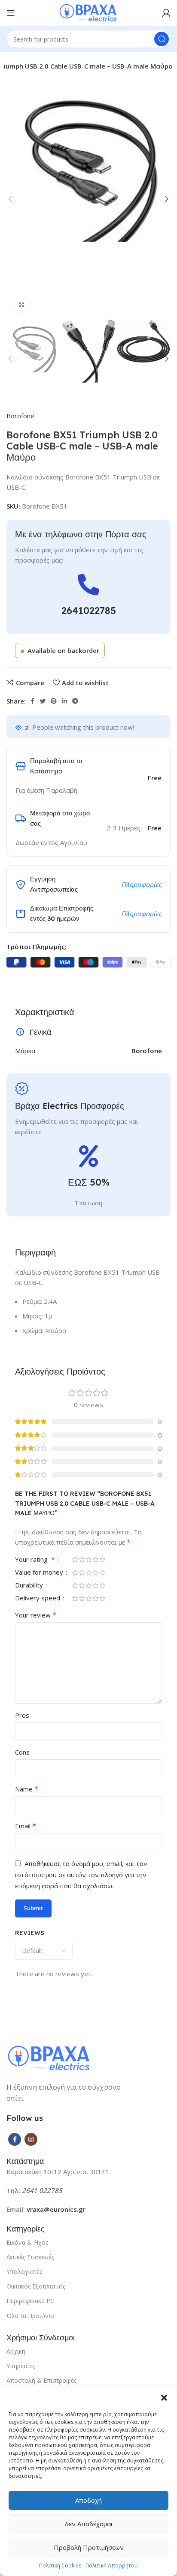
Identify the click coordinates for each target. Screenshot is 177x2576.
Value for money (40, 1573)
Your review (36, 1615)
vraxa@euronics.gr (56, 2209)
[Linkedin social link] (64, 701)
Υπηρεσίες (21, 2366)
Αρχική (16, 2351)
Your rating (35, 1560)
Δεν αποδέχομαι (89, 2524)
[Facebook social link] (32, 701)
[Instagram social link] (31, 2139)
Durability (30, 1586)
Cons (22, 1752)
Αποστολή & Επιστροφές (41, 2380)
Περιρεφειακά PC (30, 2301)
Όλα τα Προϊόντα (31, 2316)
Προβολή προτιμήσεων (89, 2547)
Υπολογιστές (24, 2272)
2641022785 (89, 611)
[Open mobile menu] (11, 13)
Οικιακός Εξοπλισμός (36, 2286)
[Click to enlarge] (21, 305)
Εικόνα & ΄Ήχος (27, 2242)
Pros (22, 1715)
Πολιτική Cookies (60, 2566)
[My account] (166, 13)
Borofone (20, 416)
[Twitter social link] (43, 701)
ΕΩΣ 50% (89, 1182)
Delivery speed (38, 1598)
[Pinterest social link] (54, 701)
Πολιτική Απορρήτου (112, 2566)
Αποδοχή (88, 2500)
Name (27, 1789)
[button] (164, 2398)
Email (26, 1826)
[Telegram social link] (75, 701)
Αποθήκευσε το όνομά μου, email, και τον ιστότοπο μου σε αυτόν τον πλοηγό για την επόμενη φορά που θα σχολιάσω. (81, 1875)
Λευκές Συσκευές (30, 2257)
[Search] (162, 39)
